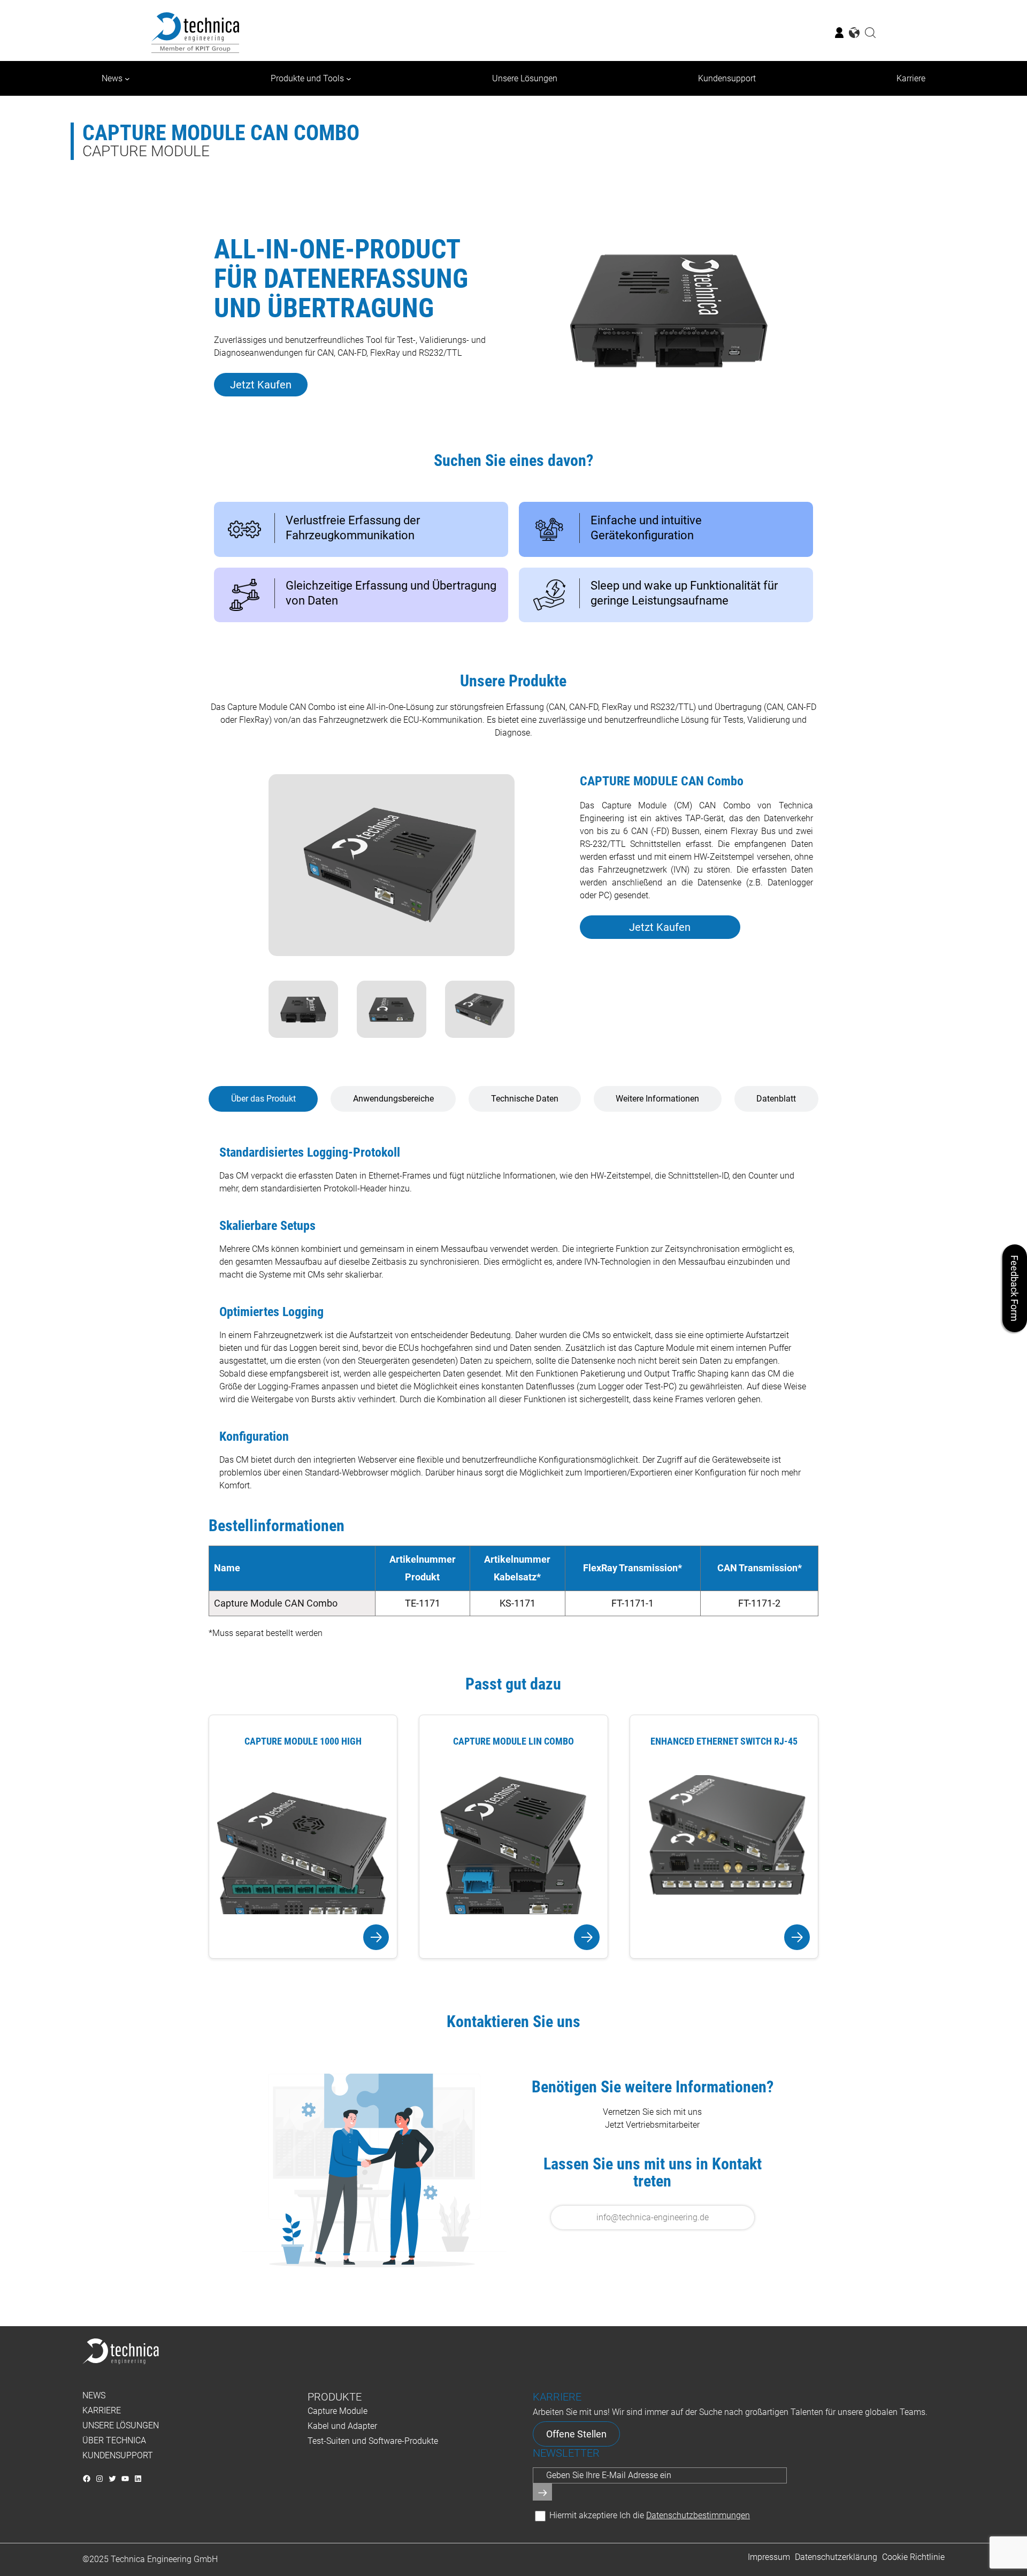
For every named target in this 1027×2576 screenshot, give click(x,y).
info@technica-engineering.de (653, 2217)
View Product (303, 1937)
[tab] (263, 1099)
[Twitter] (112, 2479)
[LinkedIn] (138, 2479)
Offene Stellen (576, 2434)
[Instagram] (99, 2479)
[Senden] (542, 2492)
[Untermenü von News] (127, 79)
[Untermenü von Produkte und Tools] (349, 79)
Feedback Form (1015, 1288)
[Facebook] (87, 2479)
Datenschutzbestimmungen (698, 2515)
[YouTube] (125, 2479)
